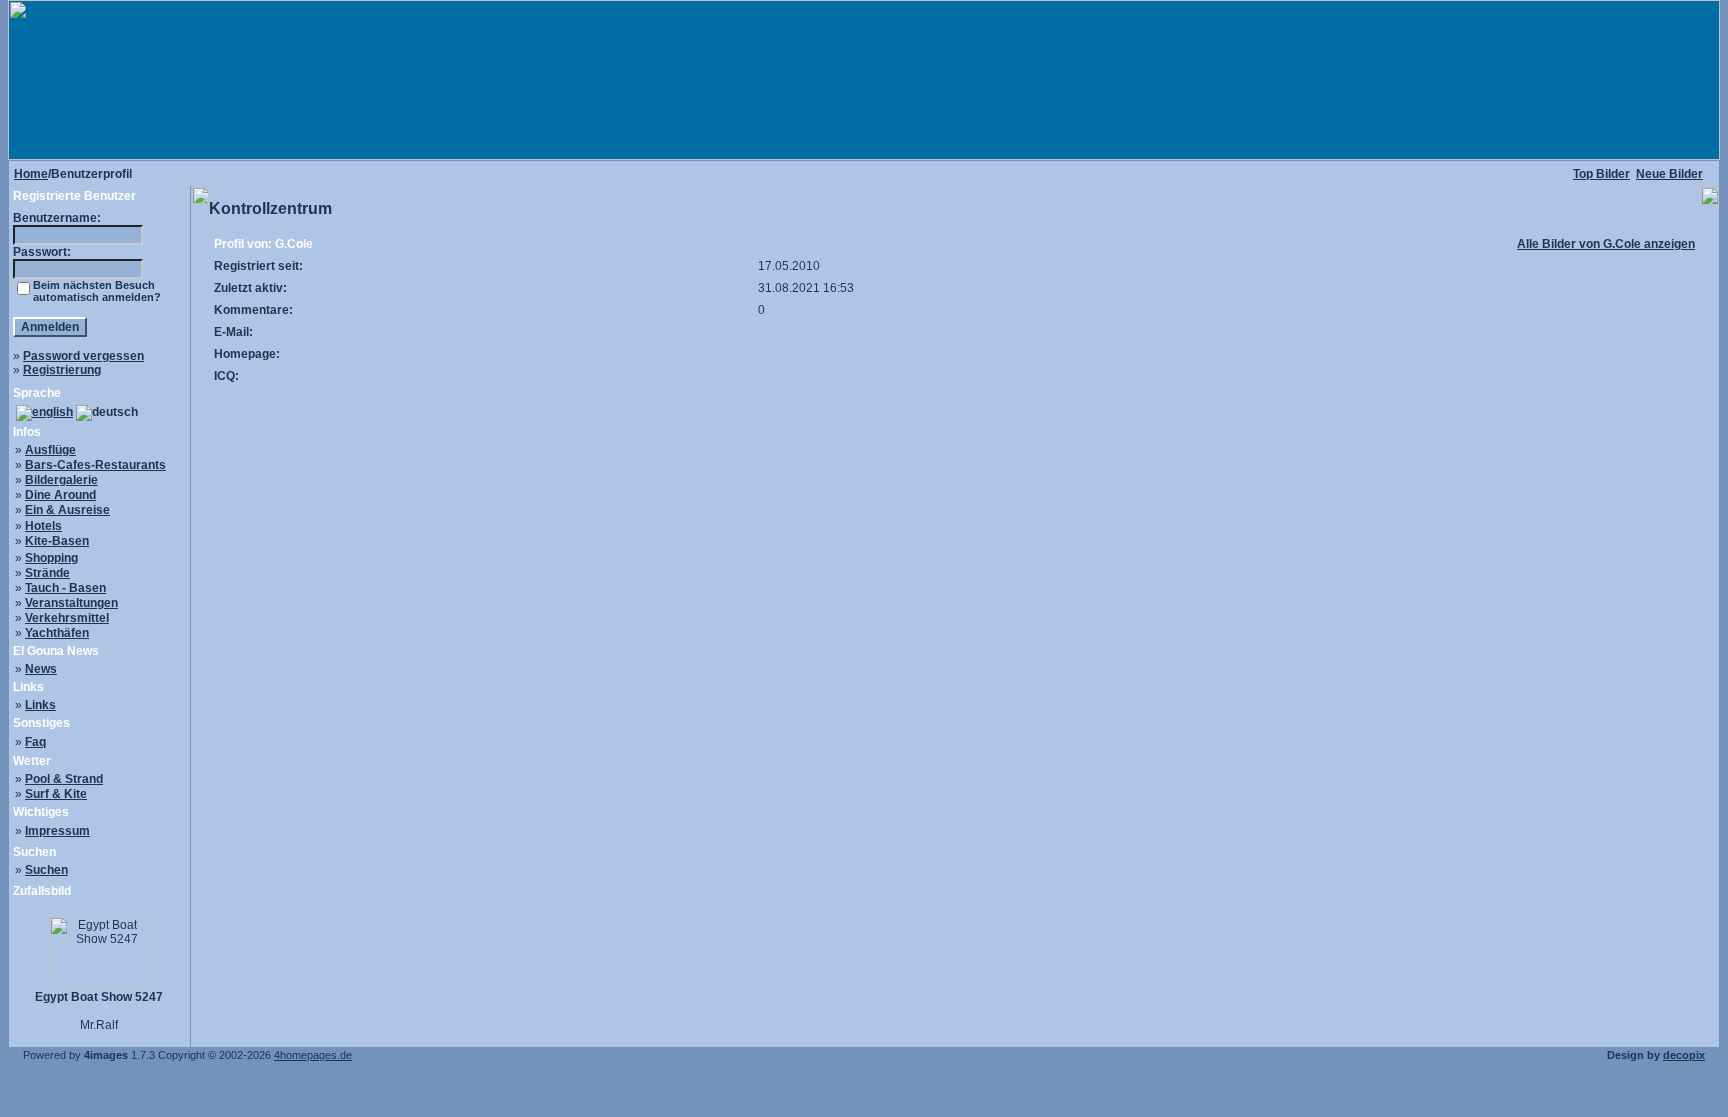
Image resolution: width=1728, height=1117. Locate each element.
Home (31, 174)
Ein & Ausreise (67, 510)
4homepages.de (313, 1055)
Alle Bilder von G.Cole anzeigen (1606, 244)
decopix (1684, 1055)
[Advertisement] (955, 432)
